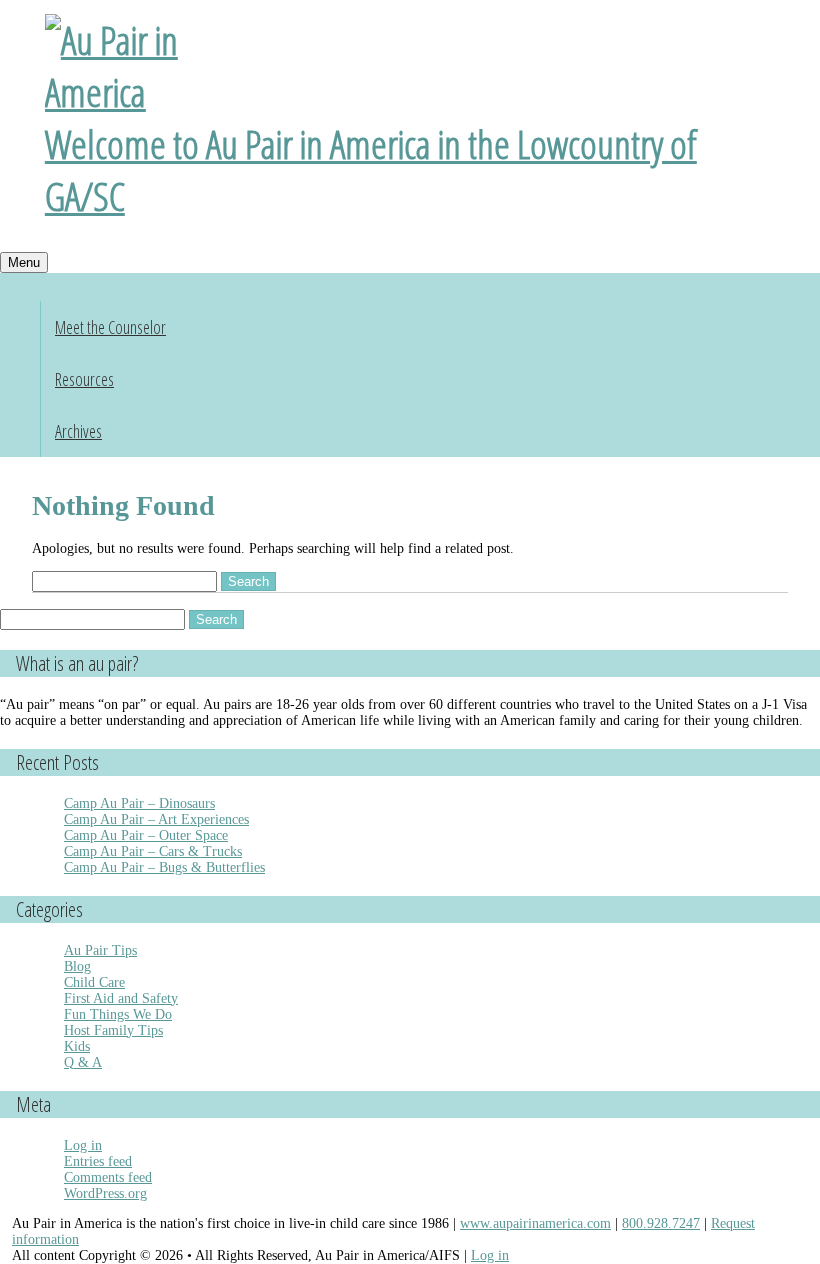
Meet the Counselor (110, 327)
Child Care (94, 982)
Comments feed (108, 1177)
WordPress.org (105, 1193)
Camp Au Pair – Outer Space (146, 835)
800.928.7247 (661, 1223)
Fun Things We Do (118, 1014)
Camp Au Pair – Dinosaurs (139, 803)
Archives (78, 431)
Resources (84, 379)
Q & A (83, 1062)
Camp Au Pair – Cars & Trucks (153, 851)
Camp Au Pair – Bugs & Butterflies (164, 867)
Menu (24, 262)
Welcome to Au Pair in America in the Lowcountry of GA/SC (371, 170)
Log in (83, 1145)
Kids (77, 1046)
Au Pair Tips (100, 950)
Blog (77, 966)
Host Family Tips (113, 1030)
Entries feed (98, 1161)
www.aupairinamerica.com (535, 1223)
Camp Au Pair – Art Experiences (156, 819)
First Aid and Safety (121, 998)
